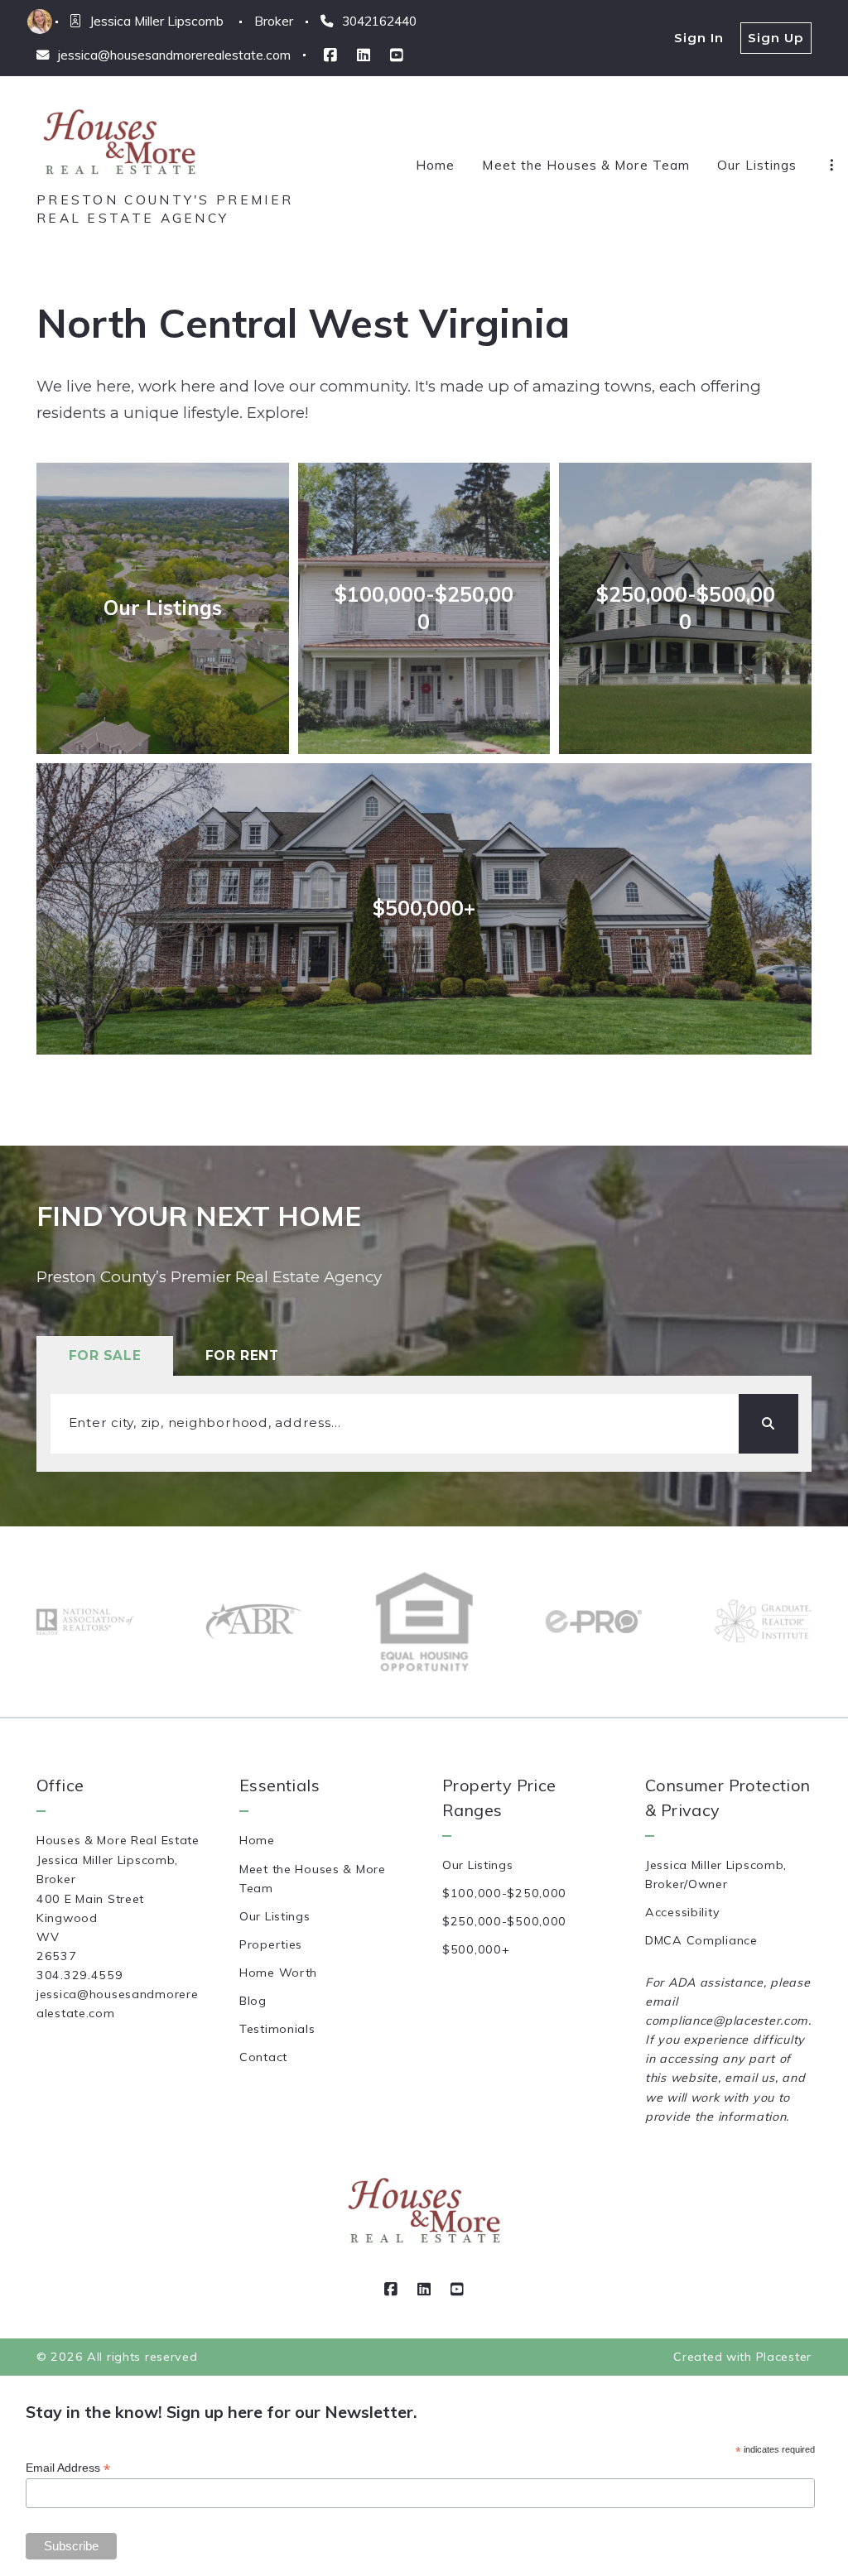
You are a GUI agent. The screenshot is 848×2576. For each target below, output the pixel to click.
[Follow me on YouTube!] (397, 55)
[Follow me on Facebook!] (330, 55)
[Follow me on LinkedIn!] (364, 55)
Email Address (68, 2468)
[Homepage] (119, 143)
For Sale (105, 1355)
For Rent (242, 1355)
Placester (784, 2357)
